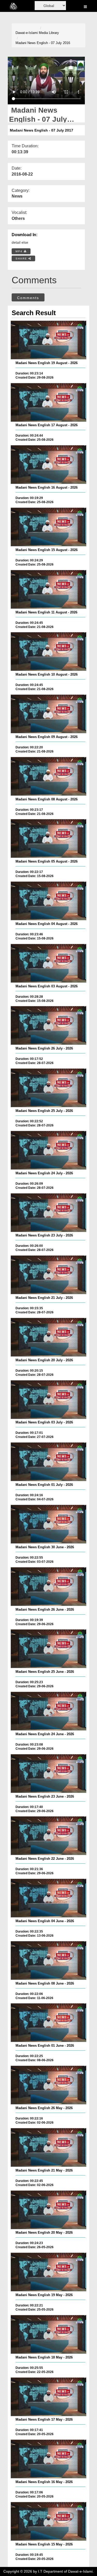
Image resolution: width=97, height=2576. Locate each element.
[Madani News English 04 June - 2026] (48, 1898)
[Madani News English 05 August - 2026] (48, 838)
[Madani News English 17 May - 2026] (48, 2397)
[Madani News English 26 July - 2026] (48, 1025)
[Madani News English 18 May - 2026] (48, 2334)
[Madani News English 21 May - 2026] (48, 2147)
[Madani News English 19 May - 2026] (48, 2272)
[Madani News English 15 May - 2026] (48, 2521)
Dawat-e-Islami (27, 33)
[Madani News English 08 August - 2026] (48, 776)
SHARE (22, 259)
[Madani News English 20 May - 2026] (48, 2210)
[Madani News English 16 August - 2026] (48, 465)
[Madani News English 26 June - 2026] (48, 1587)
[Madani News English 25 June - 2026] (48, 1649)
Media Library (49, 33)
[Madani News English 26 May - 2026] (48, 2085)
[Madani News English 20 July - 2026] (48, 1337)
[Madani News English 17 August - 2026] (48, 402)
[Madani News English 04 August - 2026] (48, 901)
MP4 (20, 251)
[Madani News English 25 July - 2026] (48, 1088)
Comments (28, 298)
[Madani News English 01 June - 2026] (48, 2023)
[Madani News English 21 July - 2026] (48, 1275)
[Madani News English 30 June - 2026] (48, 1524)
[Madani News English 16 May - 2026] (48, 2459)
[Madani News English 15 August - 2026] (48, 527)
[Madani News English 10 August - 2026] (48, 652)
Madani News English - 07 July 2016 (43, 43)
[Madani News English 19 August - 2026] (48, 340)
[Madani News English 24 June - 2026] (48, 1711)
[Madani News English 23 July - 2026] (48, 1213)
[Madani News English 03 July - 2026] (48, 1400)
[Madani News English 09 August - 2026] (48, 714)
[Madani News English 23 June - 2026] (48, 1774)
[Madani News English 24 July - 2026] (48, 1150)
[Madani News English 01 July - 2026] (48, 1462)
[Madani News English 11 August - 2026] (48, 589)
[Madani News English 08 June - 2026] (48, 1960)
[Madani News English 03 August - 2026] (48, 963)
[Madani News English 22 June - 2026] (48, 1836)
